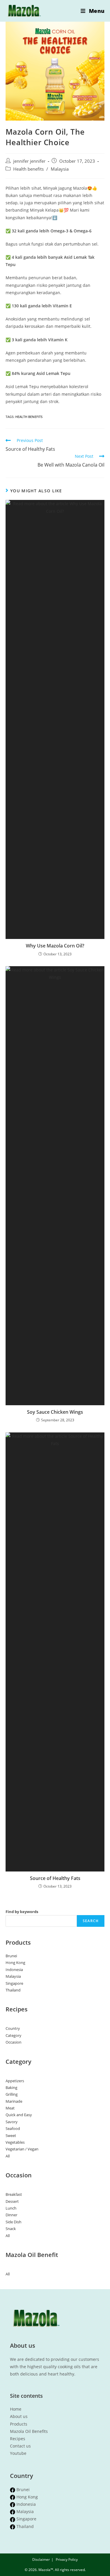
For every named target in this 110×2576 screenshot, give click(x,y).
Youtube (18, 2453)
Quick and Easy (19, 2115)
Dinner (11, 2215)
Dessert (12, 2201)
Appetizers (15, 2081)
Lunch (11, 2208)
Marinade (14, 2101)
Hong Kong (15, 1963)
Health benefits (28, 169)
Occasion (13, 2042)
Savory (12, 2122)
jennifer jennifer (29, 161)
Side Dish (13, 2222)
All (8, 2156)
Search (91, 1921)
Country (13, 2028)
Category (13, 2035)
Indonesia (14, 1970)
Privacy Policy (67, 2559)
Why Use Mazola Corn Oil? (55, 946)
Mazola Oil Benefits (29, 2431)
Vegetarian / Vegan (22, 2149)
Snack (11, 2229)
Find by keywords (22, 1912)
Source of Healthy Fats (55, 1878)
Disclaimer (41, 2559)
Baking (11, 2087)
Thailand (13, 1990)
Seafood (13, 2128)
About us (19, 2416)
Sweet (11, 2135)
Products (19, 2424)
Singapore (14, 1983)
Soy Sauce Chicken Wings (55, 1412)
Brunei (11, 1956)
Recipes (18, 2439)
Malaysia (60, 169)
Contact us (20, 2446)
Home (16, 2409)
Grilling (12, 2094)
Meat (10, 2108)
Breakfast (14, 2194)
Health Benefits (29, 417)
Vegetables (15, 2142)
